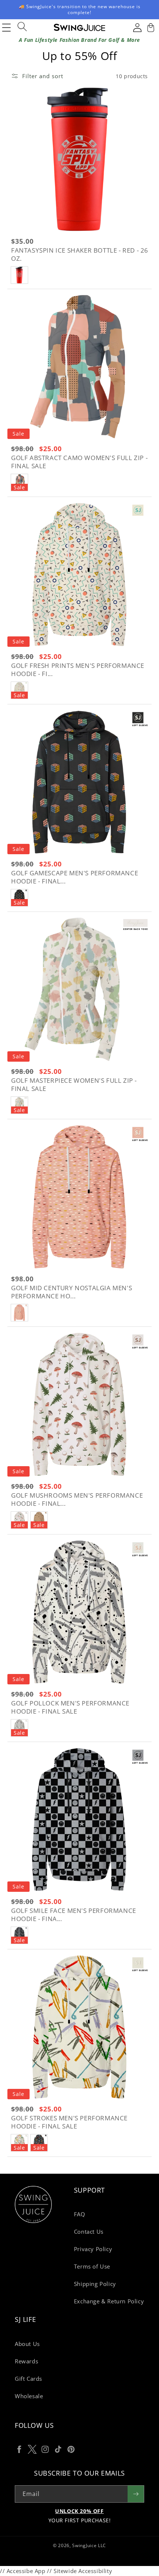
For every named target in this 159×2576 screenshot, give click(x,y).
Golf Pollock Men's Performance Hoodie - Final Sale (70, 1707)
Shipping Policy (95, 2284)
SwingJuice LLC (89, 2545)
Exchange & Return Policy (109, 2301)
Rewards (26, 2361)
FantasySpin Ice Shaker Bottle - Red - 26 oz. (80, 254)
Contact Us (89, 2231)
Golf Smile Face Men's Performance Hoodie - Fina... (74, 1915)
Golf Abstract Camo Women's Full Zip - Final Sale (79, 462)
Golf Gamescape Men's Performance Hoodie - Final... (75, 877)
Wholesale (29, 2396)
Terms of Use (92, 2266)
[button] (150, 27)
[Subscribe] (136, 2494)
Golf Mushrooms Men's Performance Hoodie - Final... (77, 1500)
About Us (27, 2344)
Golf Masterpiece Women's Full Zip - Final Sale (74, 1085)
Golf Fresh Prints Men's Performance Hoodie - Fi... (78, 670)
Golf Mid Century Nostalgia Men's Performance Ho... (72, 1292)
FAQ (80, 2214)
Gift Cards (28, 2379)
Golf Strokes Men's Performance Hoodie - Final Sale (69, 2122)
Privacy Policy (93, 2249)
